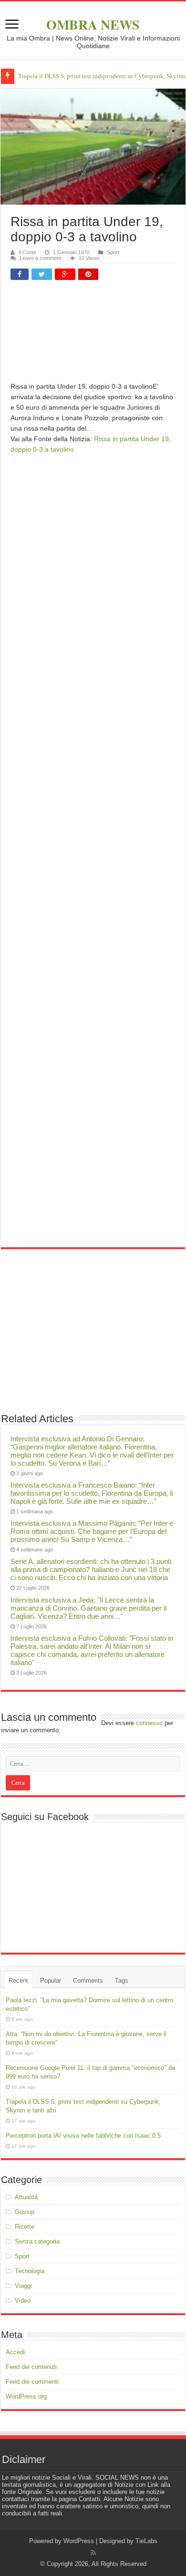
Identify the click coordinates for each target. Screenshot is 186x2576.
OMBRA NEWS (93, 25)
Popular (51, 1981)
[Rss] (93, 2553)
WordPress (79, 2541)
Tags (122, 1981)
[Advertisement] (93, 335)
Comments (88, 1981)
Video (23, 2301)
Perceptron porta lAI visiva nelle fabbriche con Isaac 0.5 (83, 2136)
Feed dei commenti (32, 2382)
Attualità (26, 2197)
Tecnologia (30, 2271)
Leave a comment (40, 258)
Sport (113, 252)
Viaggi (23, 2286)
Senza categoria (37, 2241)
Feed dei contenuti (31, 2367)
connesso (149, 1723)
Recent (18, 1981)
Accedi (15, 2352)
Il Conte (27, 252)
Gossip (25, 2212)
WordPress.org (26, 2396)
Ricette (25, 2227)
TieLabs (146, 2541)
